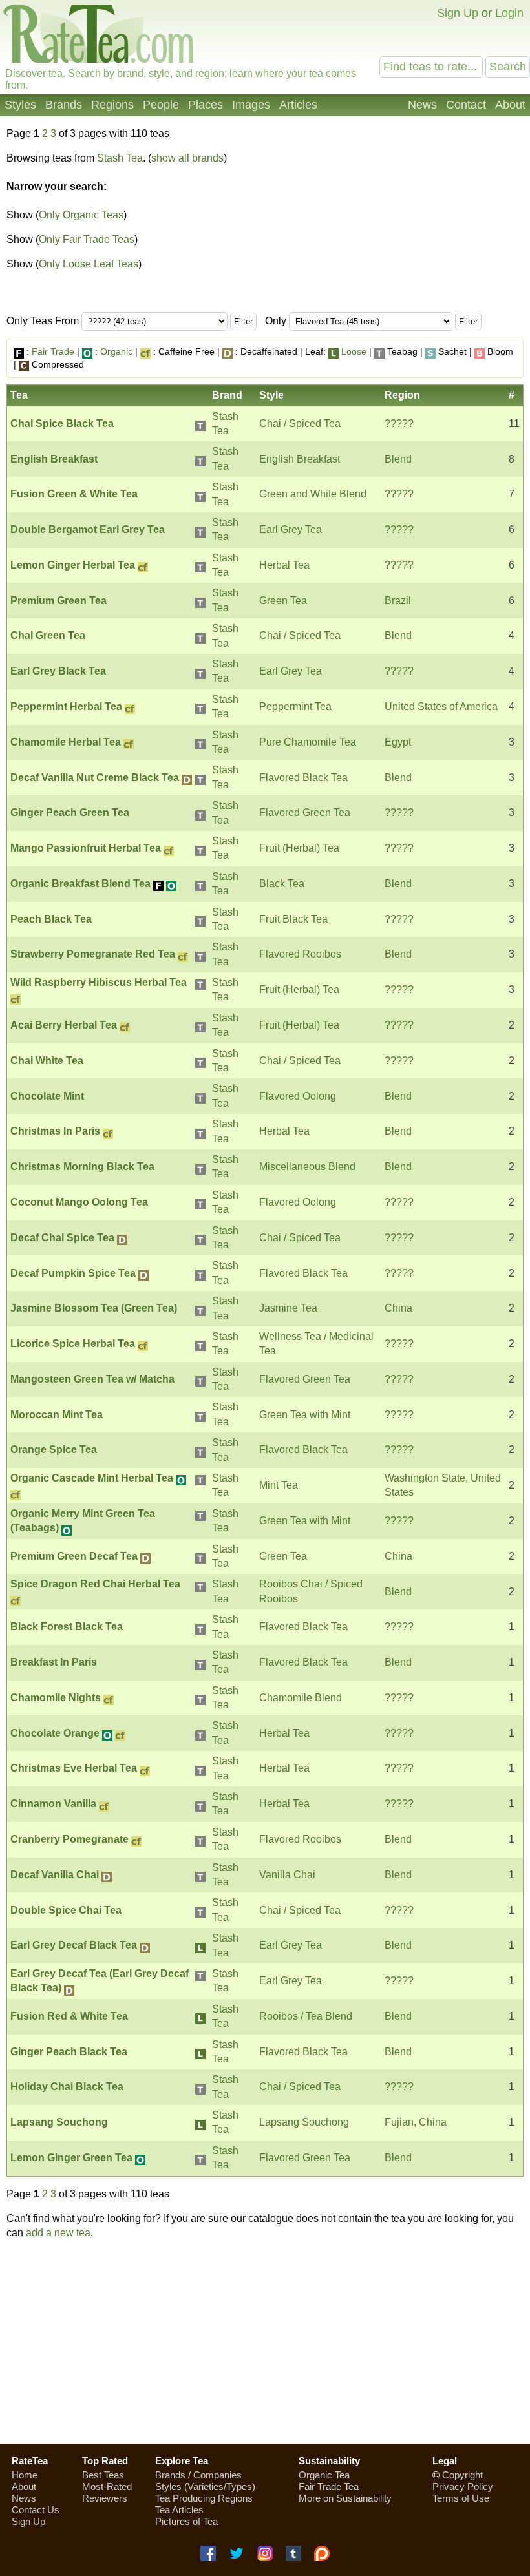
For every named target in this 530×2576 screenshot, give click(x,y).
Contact (466, 105)
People (161, 105)
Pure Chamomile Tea (308, 742)
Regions (112, 105)
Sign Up (458, 13)
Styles (20, 105)
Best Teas (103, 2475)
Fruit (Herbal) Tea (299, 848)
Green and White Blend (313, 494)
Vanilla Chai (287, 1875)
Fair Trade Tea (329, 2487)
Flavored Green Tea (305, 812)
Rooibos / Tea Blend (306, 2016)
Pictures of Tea (186, 2521)
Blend (398, 459)
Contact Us (36, 2510)
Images (251, 105)
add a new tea (58, 2233)
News (422, 105)
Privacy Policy (463, 2487)
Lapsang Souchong (304, 2122)
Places (206, 105)
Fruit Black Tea (293, 919)
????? (399, 424)
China (398, 1308)
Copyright (462, 2475)
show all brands (187, 158)
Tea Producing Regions (204, 2498)
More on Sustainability (345, 2498)
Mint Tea (279, 1485)
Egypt (398, 742)
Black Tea (282, 884)
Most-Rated (107, 2487)
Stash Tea (120, 158)
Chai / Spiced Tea (300, 424)
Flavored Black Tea (303, 778)
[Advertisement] (265, 2341)
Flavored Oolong (298, 1096)
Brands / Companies (198, 2475)
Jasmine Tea (288, 1308)
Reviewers (105, 2498)
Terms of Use (461, 2498)
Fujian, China (416, 2122)
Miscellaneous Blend (307, 1167)
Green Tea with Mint (305, 1415)
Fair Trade (53, 351)
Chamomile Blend (301, 1698)
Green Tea (283, 601)
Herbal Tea (284, 565)
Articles (298, 105)
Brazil (398, 601)
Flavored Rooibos (300, 954)
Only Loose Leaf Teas (89, 264)
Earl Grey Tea (291, 529)
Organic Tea (324, 2475)
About (510, 105)
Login (509, 13)
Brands (64, 105)
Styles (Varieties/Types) (205, 2487)
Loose (354, 351)
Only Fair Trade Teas (87, 239)
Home (25, 2475)
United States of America (441, 707)
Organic (116, 351)
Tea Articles (179, 2510)
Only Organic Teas (81, 215)
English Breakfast (300, 459)
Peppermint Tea (295, 707)
